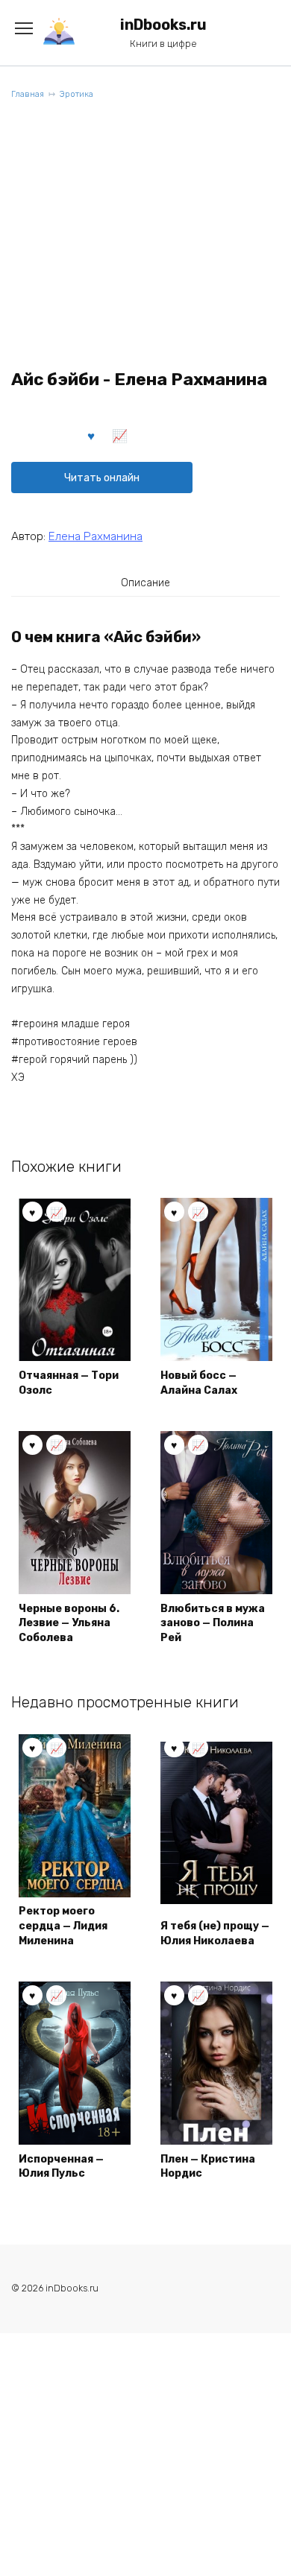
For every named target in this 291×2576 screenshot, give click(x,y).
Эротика (76, 94)
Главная (28, 94)
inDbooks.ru (163, 25)
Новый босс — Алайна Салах (199, 1383)
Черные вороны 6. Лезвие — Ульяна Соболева (69, 1623)
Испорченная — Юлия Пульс (61, 2167)
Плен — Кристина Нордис (208, 2167)
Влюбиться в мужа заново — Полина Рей (213, 1623)
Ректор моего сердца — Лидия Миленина (63, 1926)
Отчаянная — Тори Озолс (69, 1383)
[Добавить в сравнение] (120, 435)
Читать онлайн (102, 478)
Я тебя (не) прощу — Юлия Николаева (215, 1933)
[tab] (145, 583)
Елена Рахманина (96, 536)
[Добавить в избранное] (92, 435)
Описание (145, 583)
